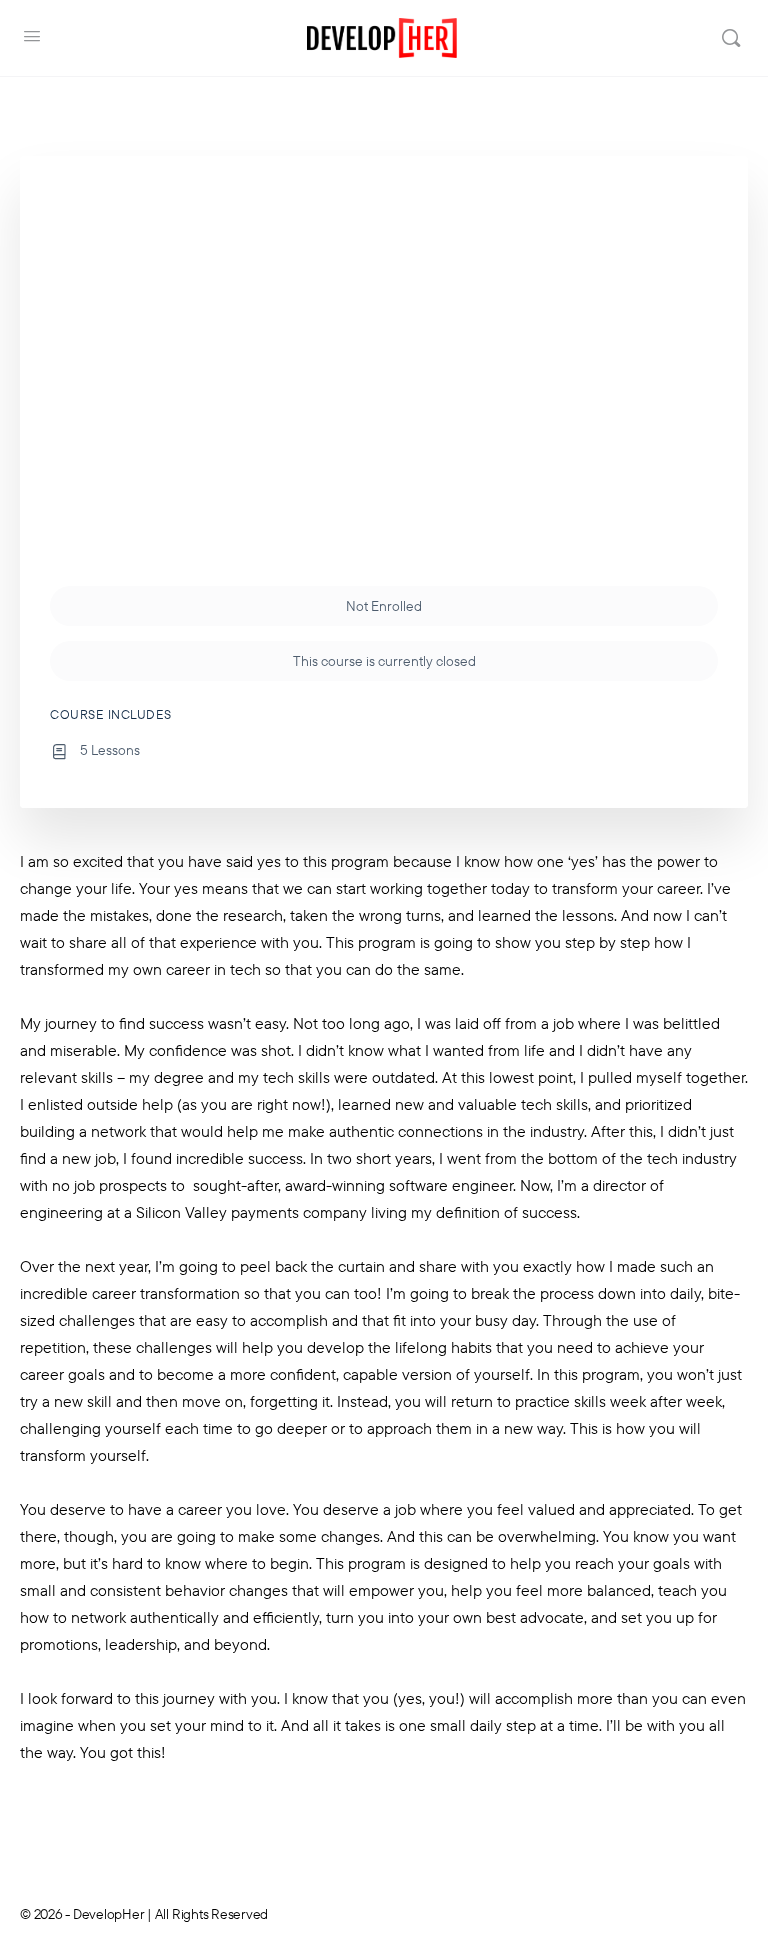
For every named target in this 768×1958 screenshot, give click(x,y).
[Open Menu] (32, 36)
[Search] (731, 38)
